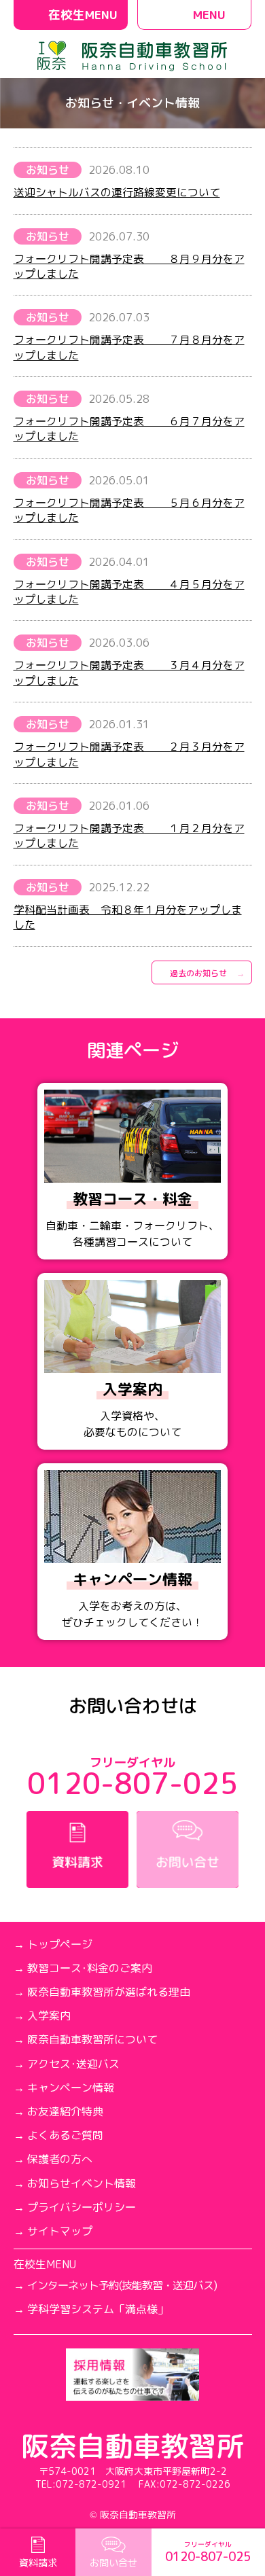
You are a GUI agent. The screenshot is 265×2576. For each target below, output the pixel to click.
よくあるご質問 (65, 2135)
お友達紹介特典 (65, 2112)
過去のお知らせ (198, 973)
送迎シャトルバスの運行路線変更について (117, 192)
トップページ (60, 1945)
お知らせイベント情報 (82, 2184)
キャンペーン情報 (71, 2088)
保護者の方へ (60, 2159)
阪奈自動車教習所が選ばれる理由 (109, 1992)
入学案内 (49, 2016)
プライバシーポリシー (82, 2207)
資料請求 (38, 2563)
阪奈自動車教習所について (92, 2040)
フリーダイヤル (208, 2553)
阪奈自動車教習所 (132, 2446)
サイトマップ (60, 2231)
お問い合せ (113, 2563)
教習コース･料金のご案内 (90, 1968)
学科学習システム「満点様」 (98, 2309)
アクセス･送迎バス (73, 2064)
